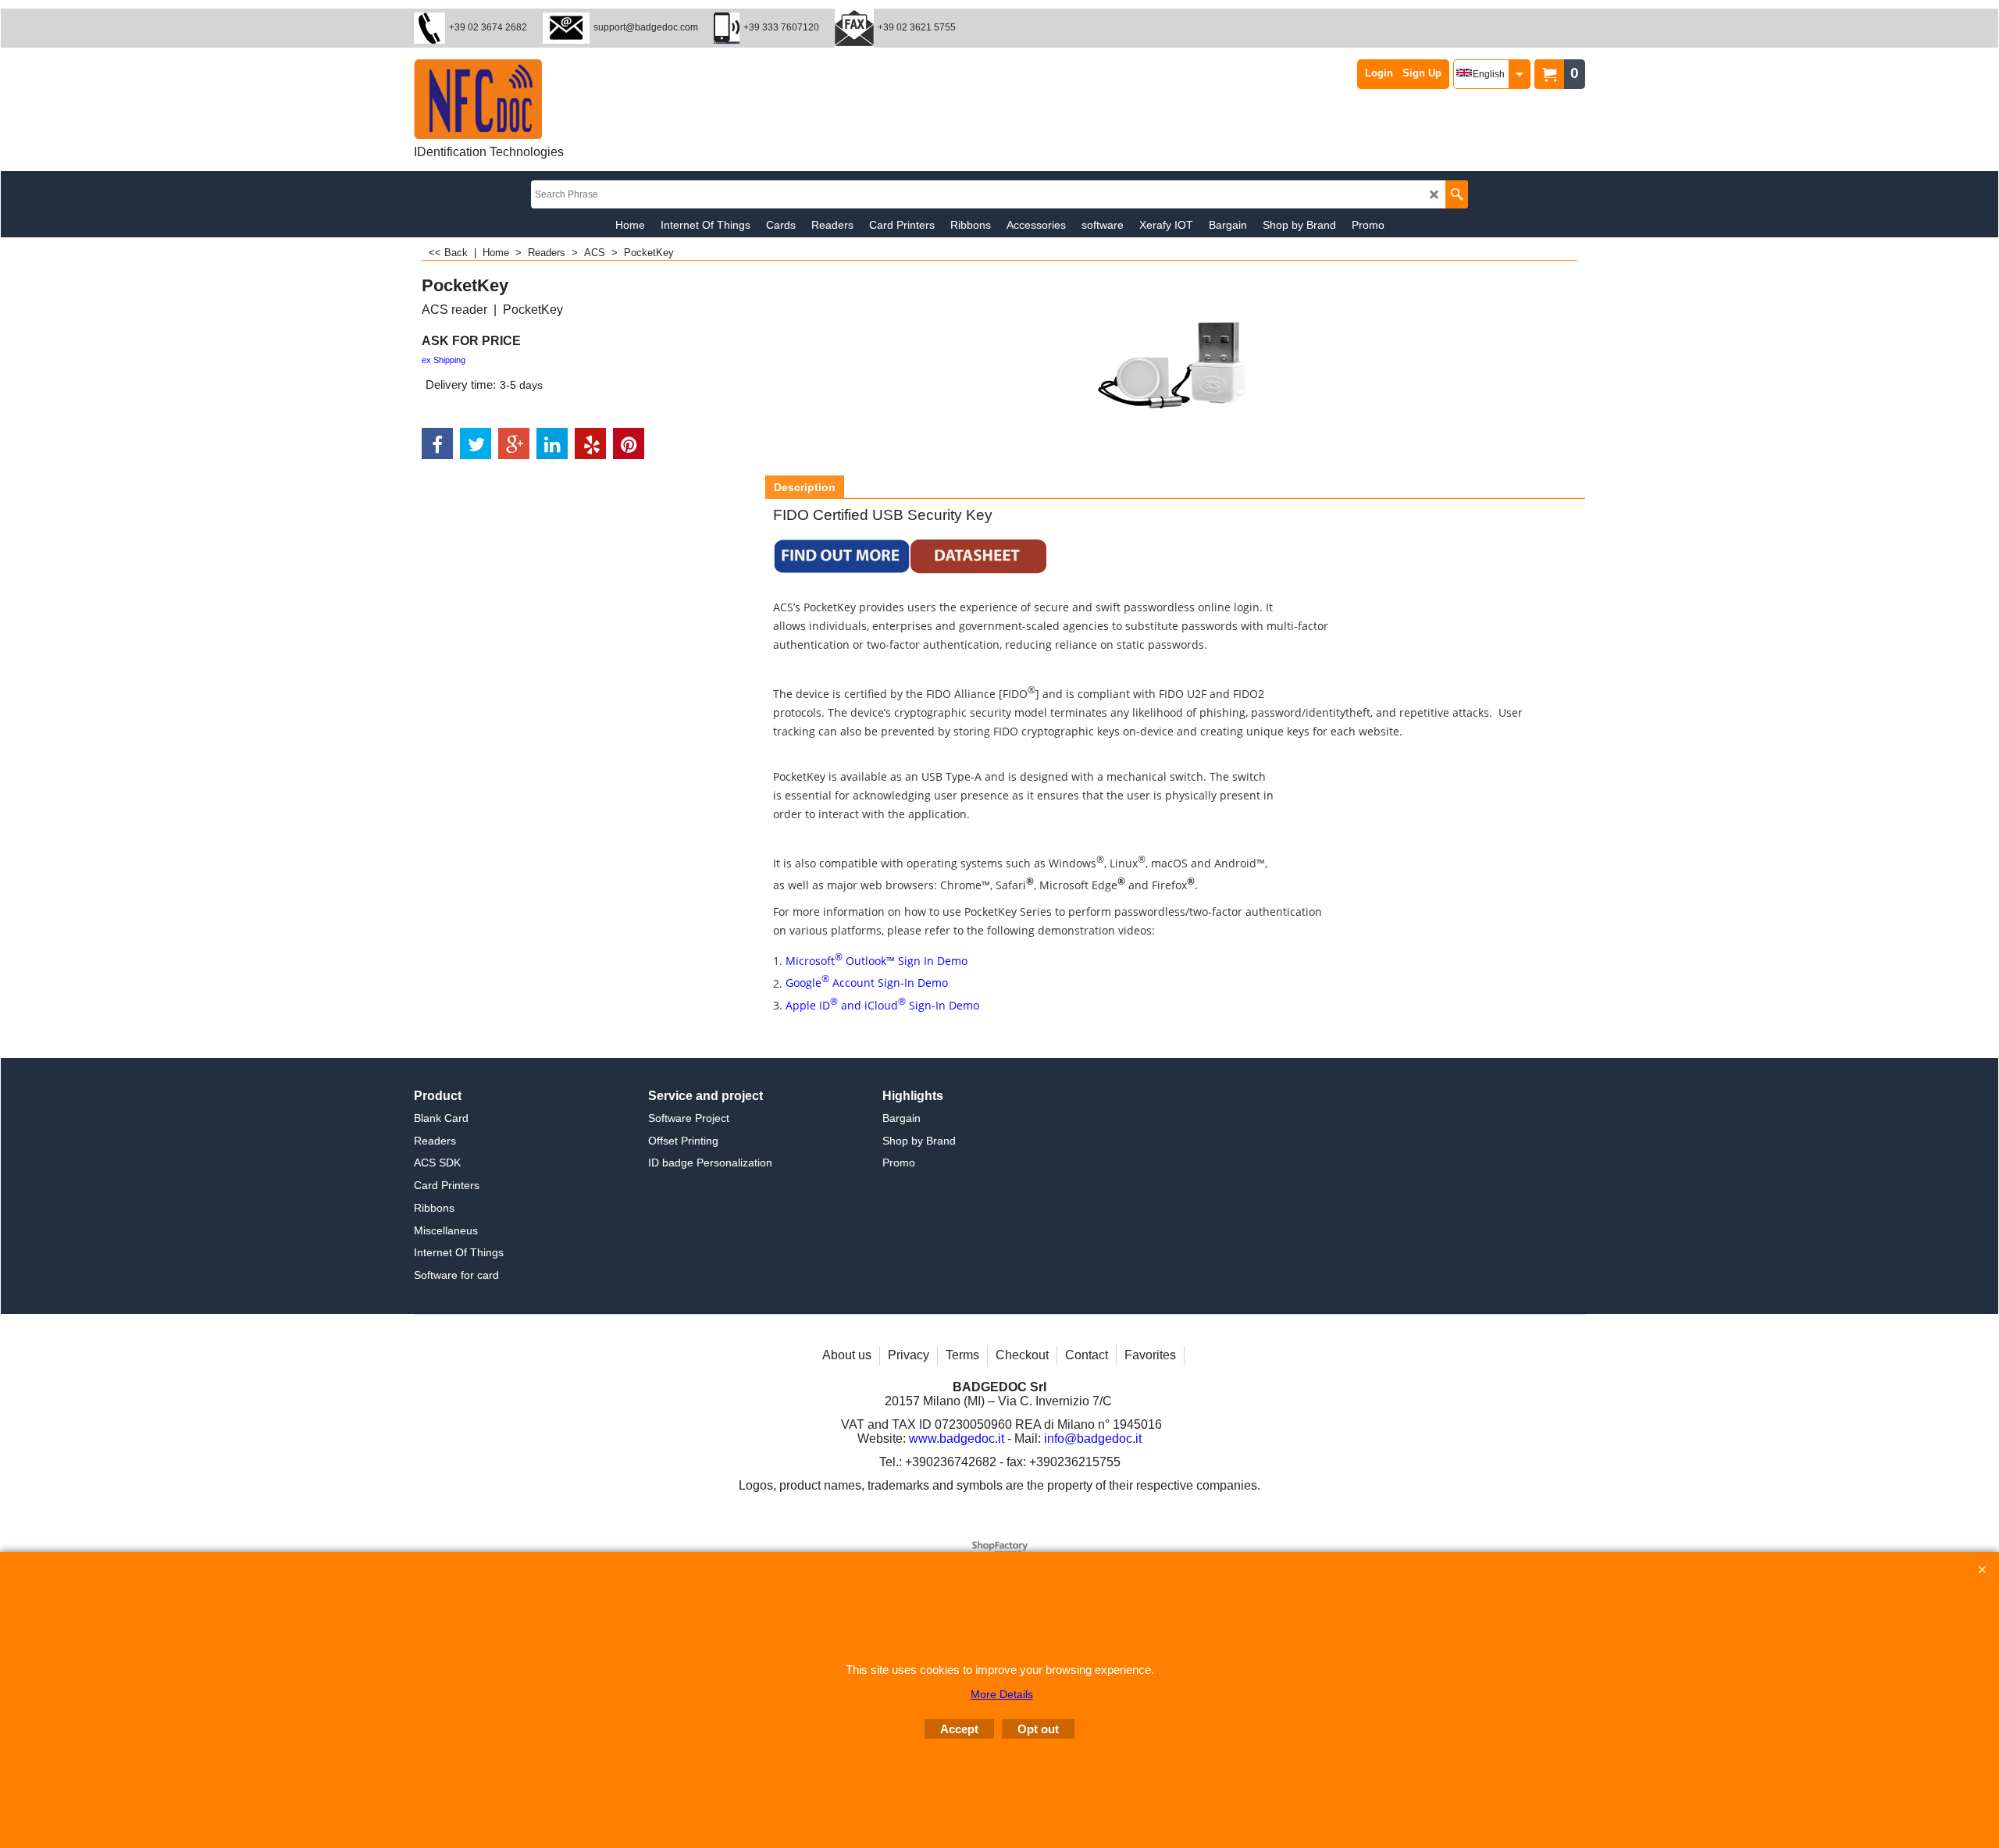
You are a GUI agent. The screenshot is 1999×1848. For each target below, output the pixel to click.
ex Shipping (444, 360)
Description (805, 487)
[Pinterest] (629, 443)
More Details (1002, 1694)
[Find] (1457, 194)
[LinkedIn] (552, 443)
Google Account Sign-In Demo (867, 983)
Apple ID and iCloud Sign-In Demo (882, 1005)
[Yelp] (590, 443)
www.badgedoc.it (957, 1439)
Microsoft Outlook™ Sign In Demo (877, 961)
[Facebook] (437, 443)
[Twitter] (476, 443)
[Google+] (514, 443)
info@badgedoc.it (1093, 1439)
